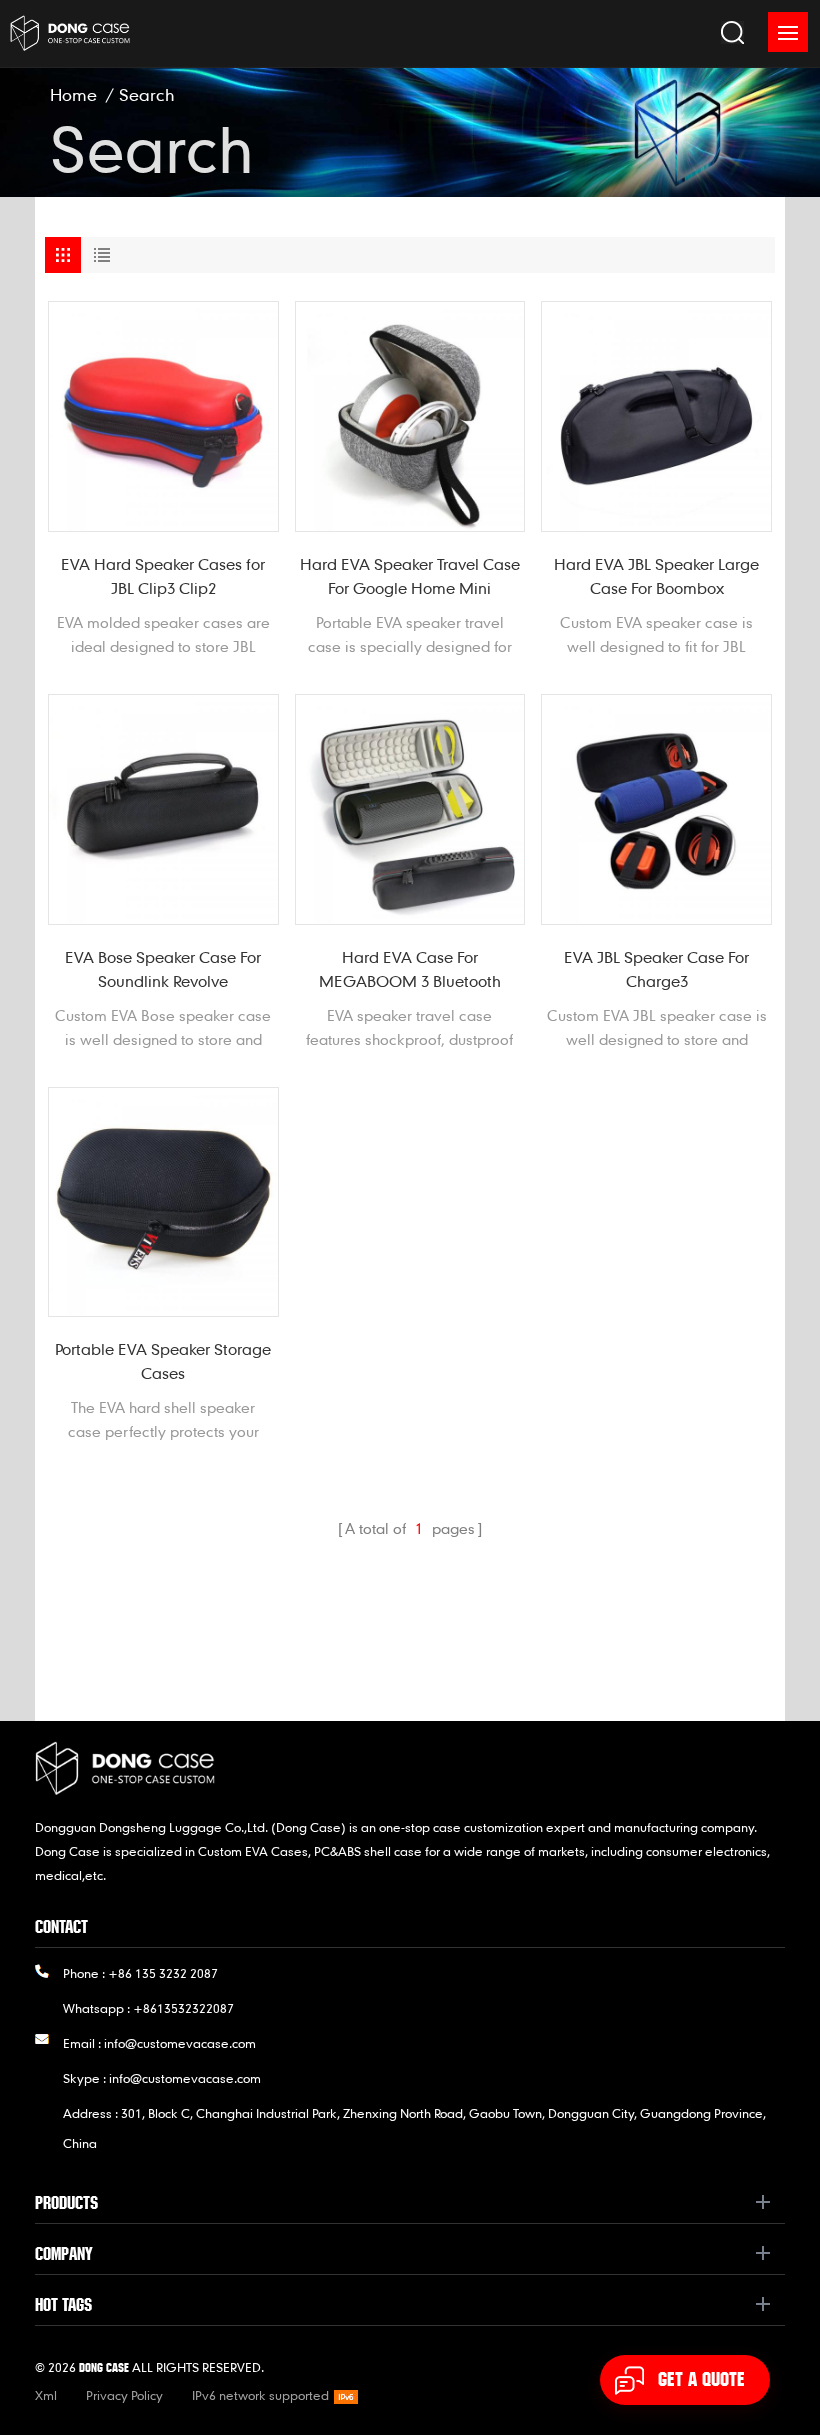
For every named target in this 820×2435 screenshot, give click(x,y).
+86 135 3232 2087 (163, 1973)
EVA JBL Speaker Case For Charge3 (656, 969)
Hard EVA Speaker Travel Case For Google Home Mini (410, 576)
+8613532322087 (183, 2008)
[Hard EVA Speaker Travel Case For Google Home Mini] (410, 416)
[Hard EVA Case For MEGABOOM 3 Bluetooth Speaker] (410, 809)
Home (73, 95)
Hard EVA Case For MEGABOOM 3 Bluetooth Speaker (410, 970)
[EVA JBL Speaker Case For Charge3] (656, 809)
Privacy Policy (124, 2395)
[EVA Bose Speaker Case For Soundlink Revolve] (163, 809)
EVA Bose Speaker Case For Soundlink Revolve (163, 969)
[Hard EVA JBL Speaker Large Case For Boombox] (656, 416)
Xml (46, 2395)
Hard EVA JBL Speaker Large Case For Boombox (656, 576)
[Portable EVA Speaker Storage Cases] (163, 1202)
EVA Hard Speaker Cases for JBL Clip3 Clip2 (163, 576)
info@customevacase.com (180, 2043)
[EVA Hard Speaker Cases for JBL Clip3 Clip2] (163, 416)
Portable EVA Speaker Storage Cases (163, 1361)
